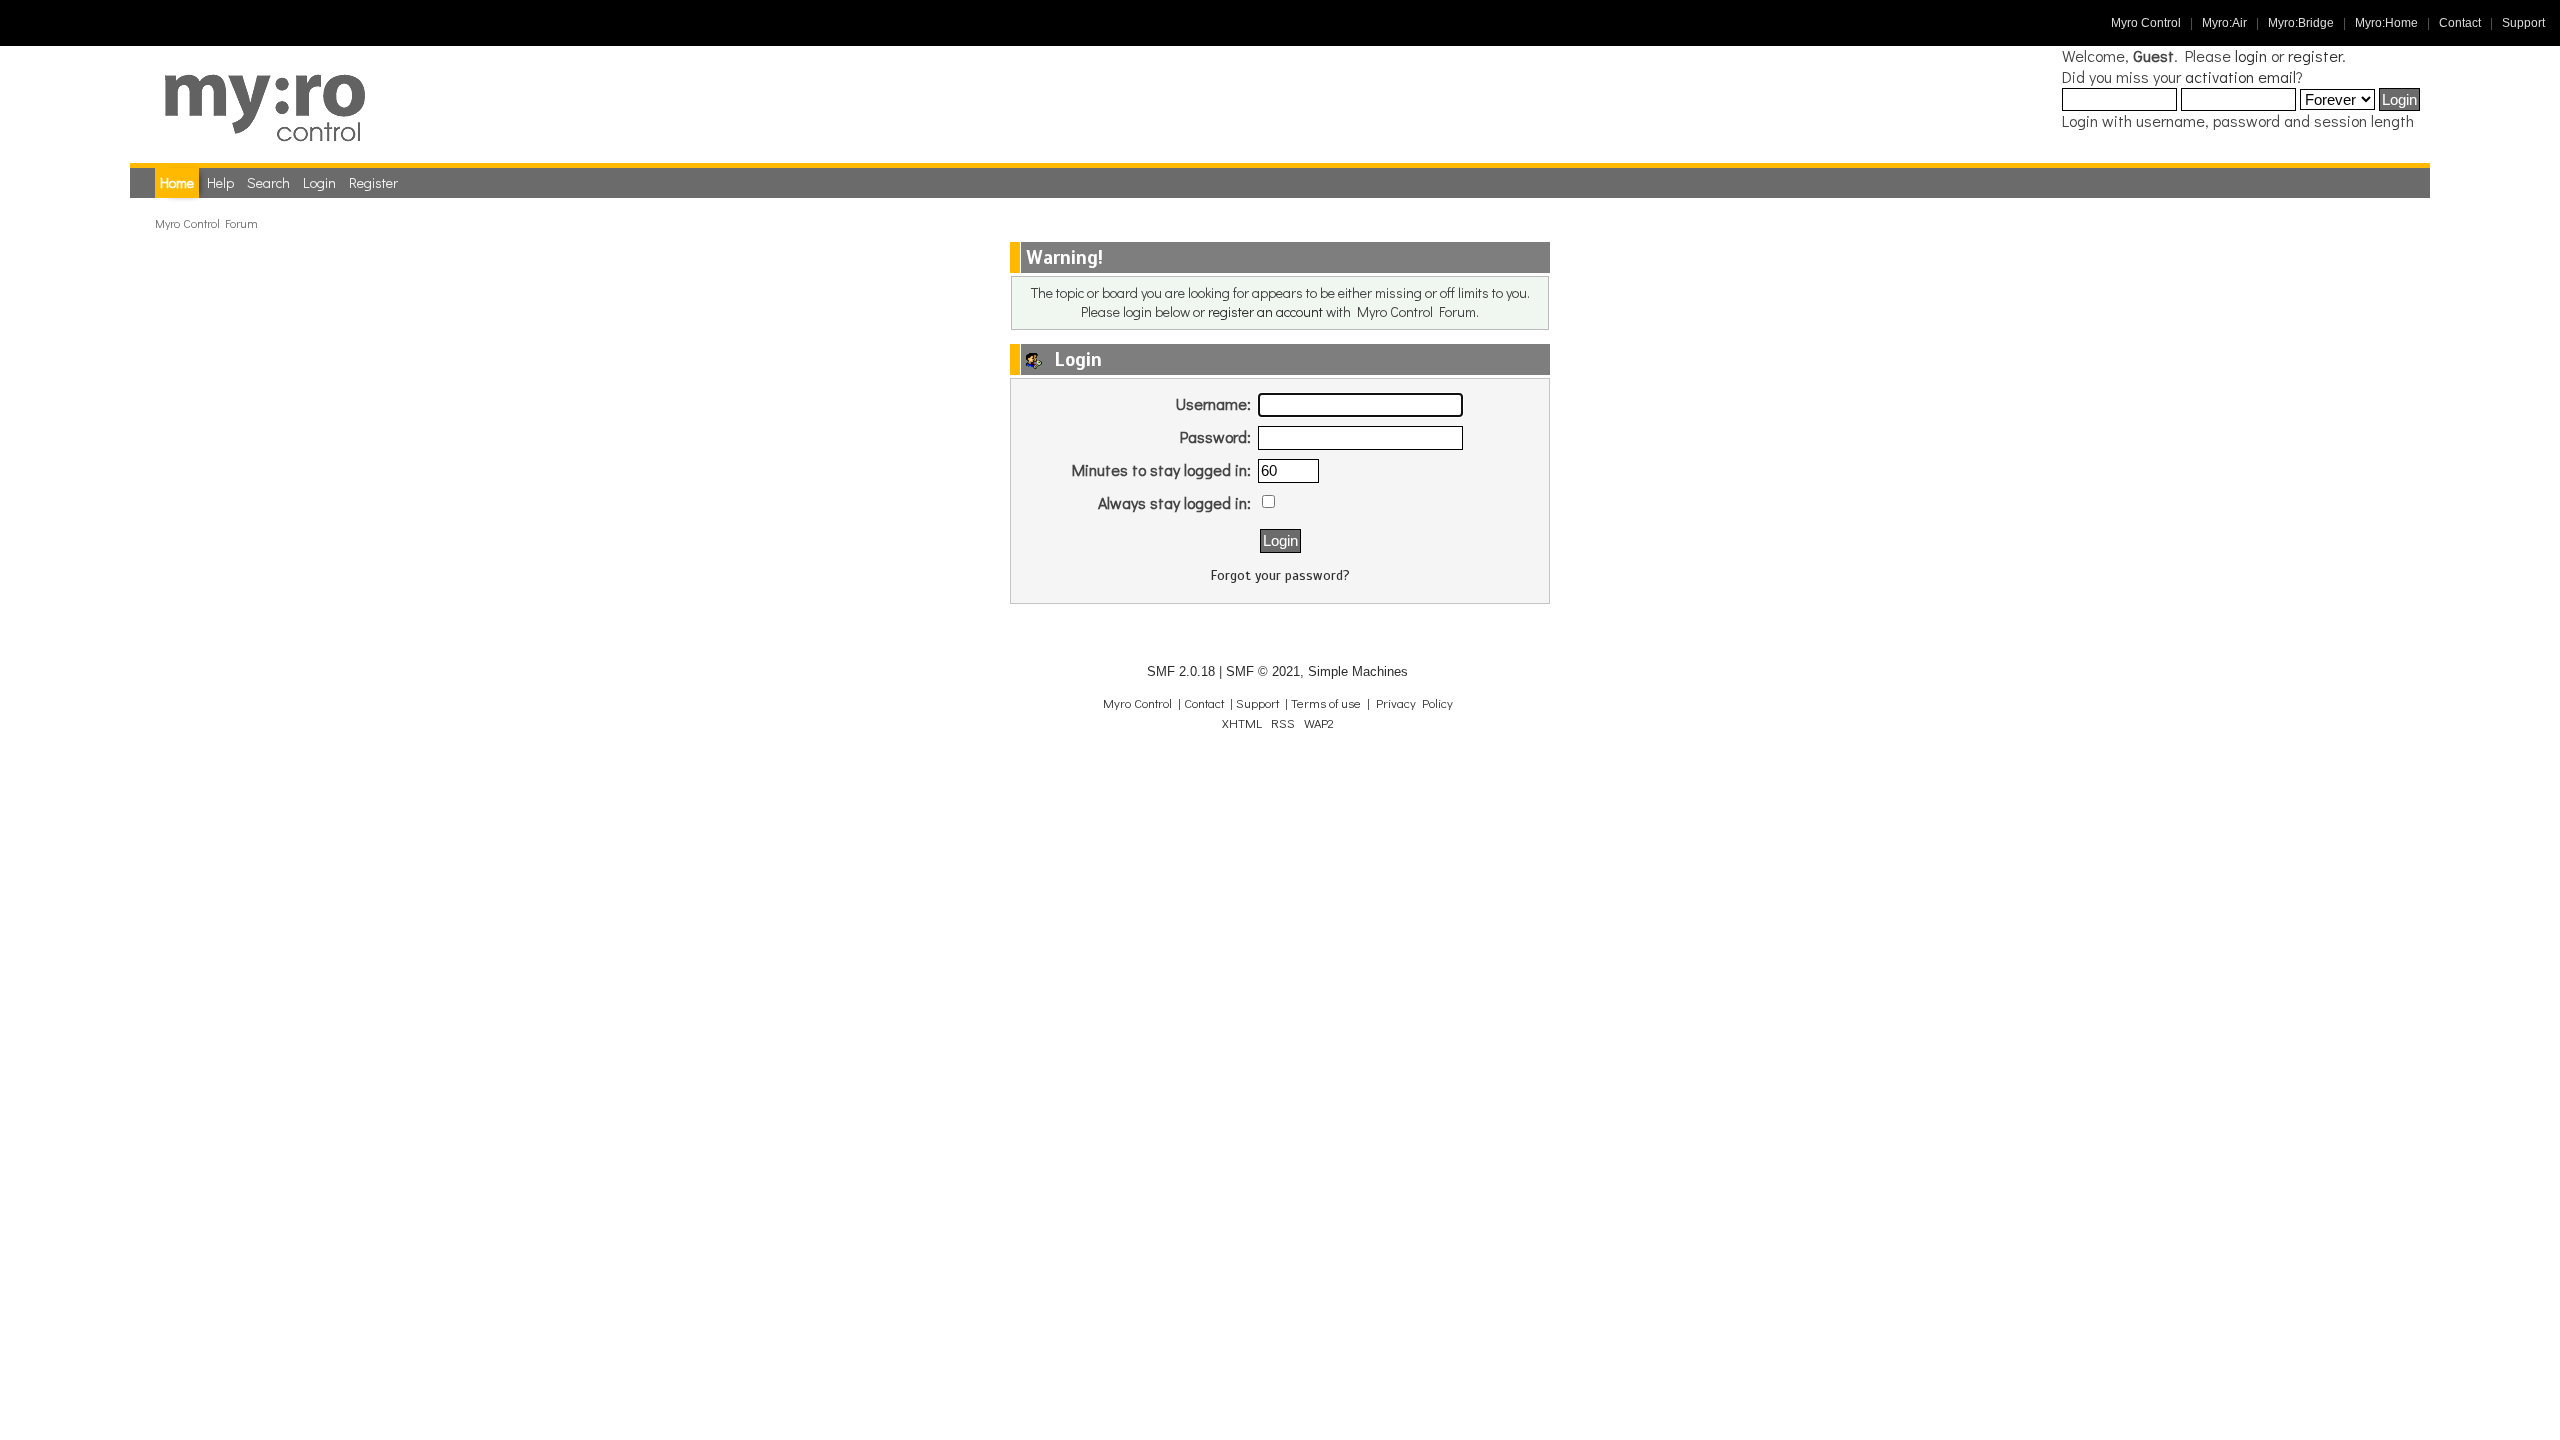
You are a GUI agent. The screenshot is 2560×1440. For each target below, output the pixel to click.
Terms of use (1326, 703)
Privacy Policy (1414, 703)
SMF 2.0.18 (1181, 671)
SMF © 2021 (1263, 671)
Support (2523, 23)
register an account (1265, 311)
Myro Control (2146, 23)
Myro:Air (2224, 23)
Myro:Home (2386, 23)
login (2251, 55)
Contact (2460, 23)
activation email (2240, 76)
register (2315, 55)
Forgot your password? (1280, 575)
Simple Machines (1358, 671)
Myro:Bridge (2301, 23)
